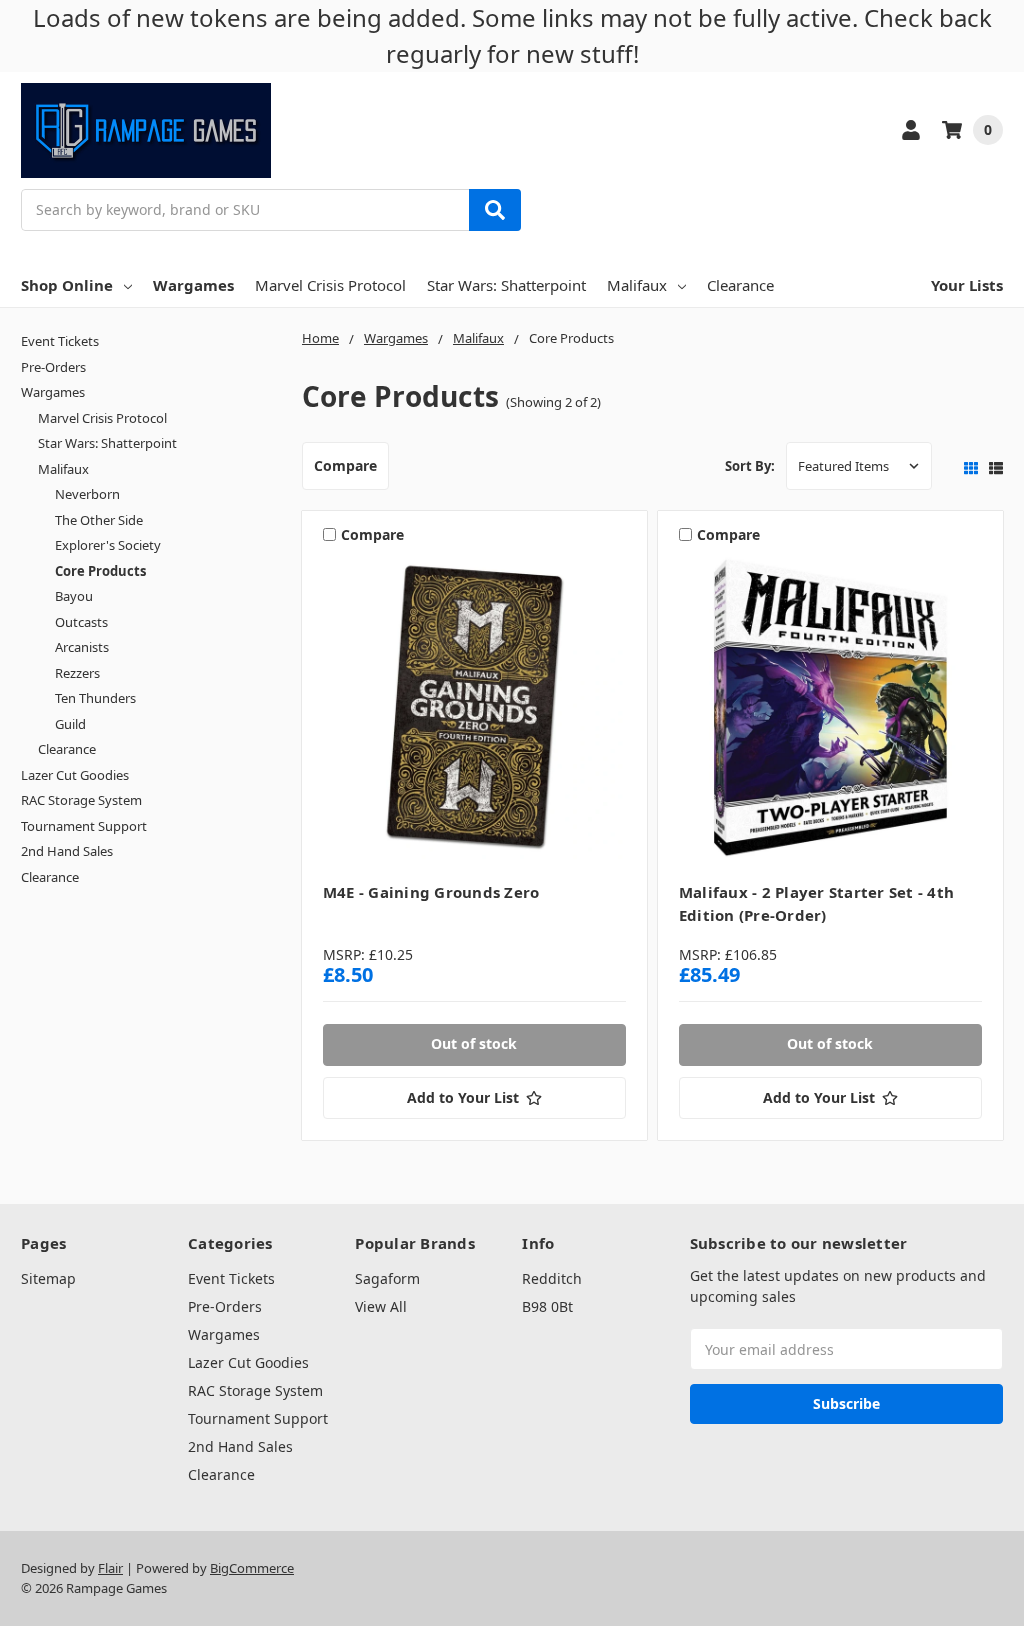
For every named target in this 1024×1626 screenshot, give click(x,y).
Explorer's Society (108, 545)
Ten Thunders (95, 698)
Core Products (100, 571)
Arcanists (82, 647)
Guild (70, 724)
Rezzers (77, 673)
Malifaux (637, 285)
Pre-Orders (53, 367)
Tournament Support (84, 826)
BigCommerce (252, 1568)
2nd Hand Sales (67, 851)
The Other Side (99, 520)
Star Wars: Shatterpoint (506, 285)
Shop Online (67, 285)
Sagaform (387, 1278)
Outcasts (81, 622)
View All (381, 1306)
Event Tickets (60, 341)
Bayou (74, 596)
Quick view (474, 713)
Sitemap (48, 1278)
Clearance (740, 285)
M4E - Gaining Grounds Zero (431, 892)
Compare (345, 465)
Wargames (193, 285)
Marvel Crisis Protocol (330, 285)
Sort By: (750, 466)
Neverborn (87, 494)
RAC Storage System (81, 800)
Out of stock (474, 1043)
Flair (110, 1568)
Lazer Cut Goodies (75, 775)
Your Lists (967, 285)
